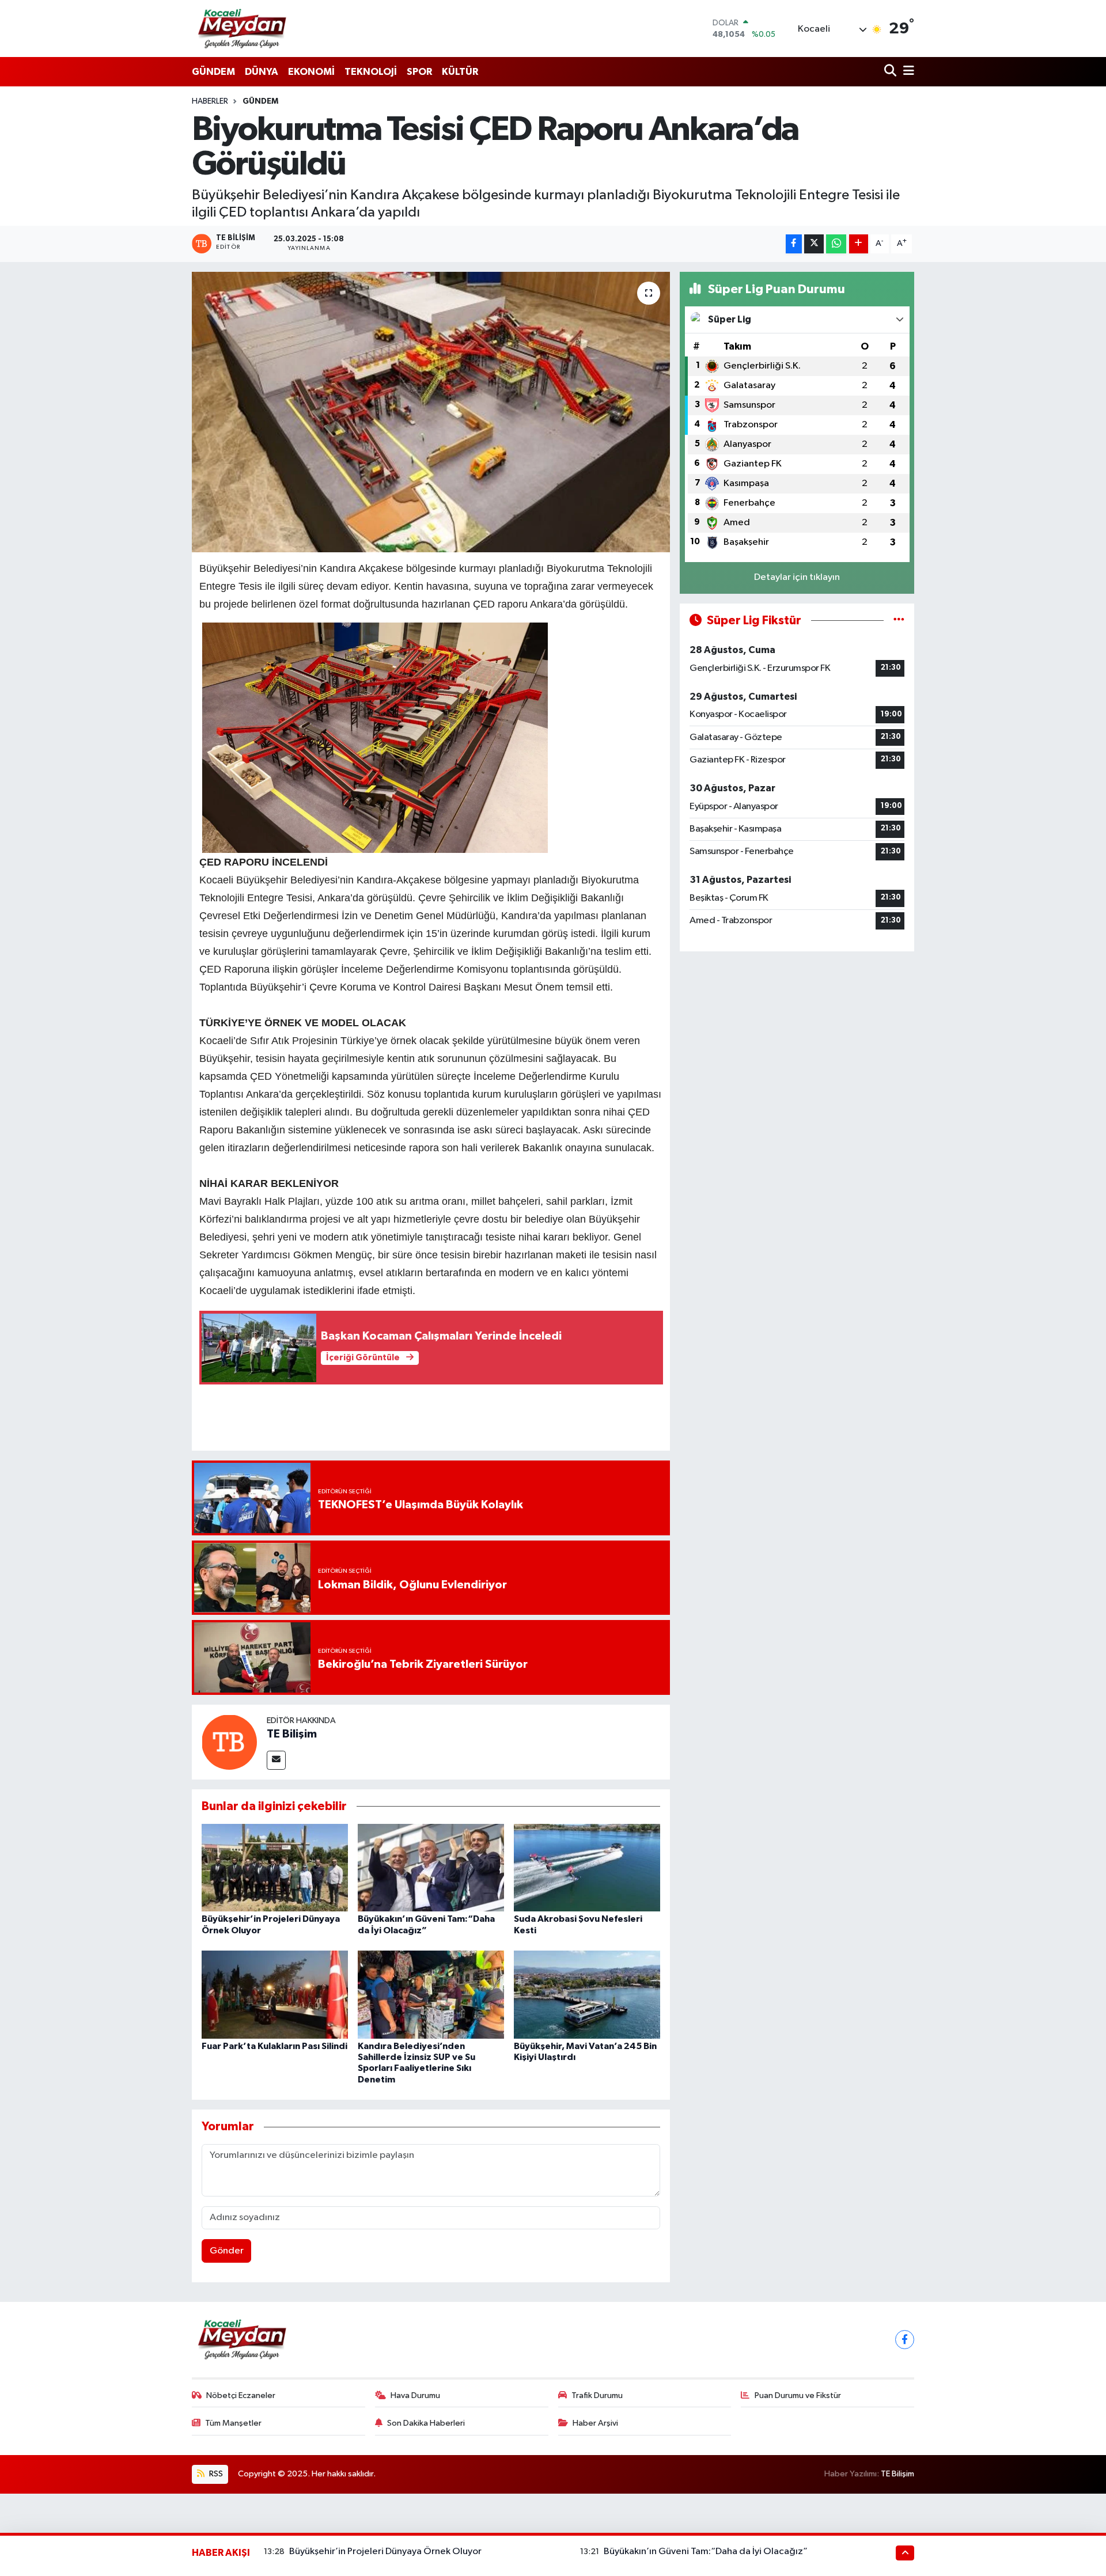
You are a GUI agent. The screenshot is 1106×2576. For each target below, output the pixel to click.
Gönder (227, 2251)
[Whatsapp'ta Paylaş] (836, 244)
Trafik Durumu (597, 2395)
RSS (215, 2474)
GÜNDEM (213, 72)
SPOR (419, 72)
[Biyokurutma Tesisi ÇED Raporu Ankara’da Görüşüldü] (431, 412)
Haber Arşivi (595, 2423)
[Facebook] (905, 2340)
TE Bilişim (292, 1734)
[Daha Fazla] (859, 244)
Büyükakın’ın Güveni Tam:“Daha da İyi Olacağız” (706, 2552)
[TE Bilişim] (229, 1742)
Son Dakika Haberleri (426, 2423)
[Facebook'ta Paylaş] (794, 244)
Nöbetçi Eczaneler (241, 2395)
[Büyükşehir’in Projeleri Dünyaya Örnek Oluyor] (275, 1867)
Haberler (210, 101)
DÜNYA (262, 72)
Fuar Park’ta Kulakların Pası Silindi (274, 2046)
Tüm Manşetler (233, 2423)
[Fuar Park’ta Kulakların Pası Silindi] (275, 1995)
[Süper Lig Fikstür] (899, 621)
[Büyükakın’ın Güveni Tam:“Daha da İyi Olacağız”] (431, 1867)
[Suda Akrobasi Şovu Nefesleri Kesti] (587, 1867)
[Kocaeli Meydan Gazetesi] (243, 28)
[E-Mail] (276, 1760)
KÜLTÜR (460, 72)
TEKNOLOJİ (371, 72)
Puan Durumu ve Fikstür (798, 2395)
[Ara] (891, 72)
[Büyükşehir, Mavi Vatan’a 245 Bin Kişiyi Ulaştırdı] (587, 1995)
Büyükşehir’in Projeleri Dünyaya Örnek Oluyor (385, 2552)
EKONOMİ (311, 72)
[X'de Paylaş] (814, 244)
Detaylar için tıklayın (797, 577)
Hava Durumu (415, 2395)
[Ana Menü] (907, 72)
